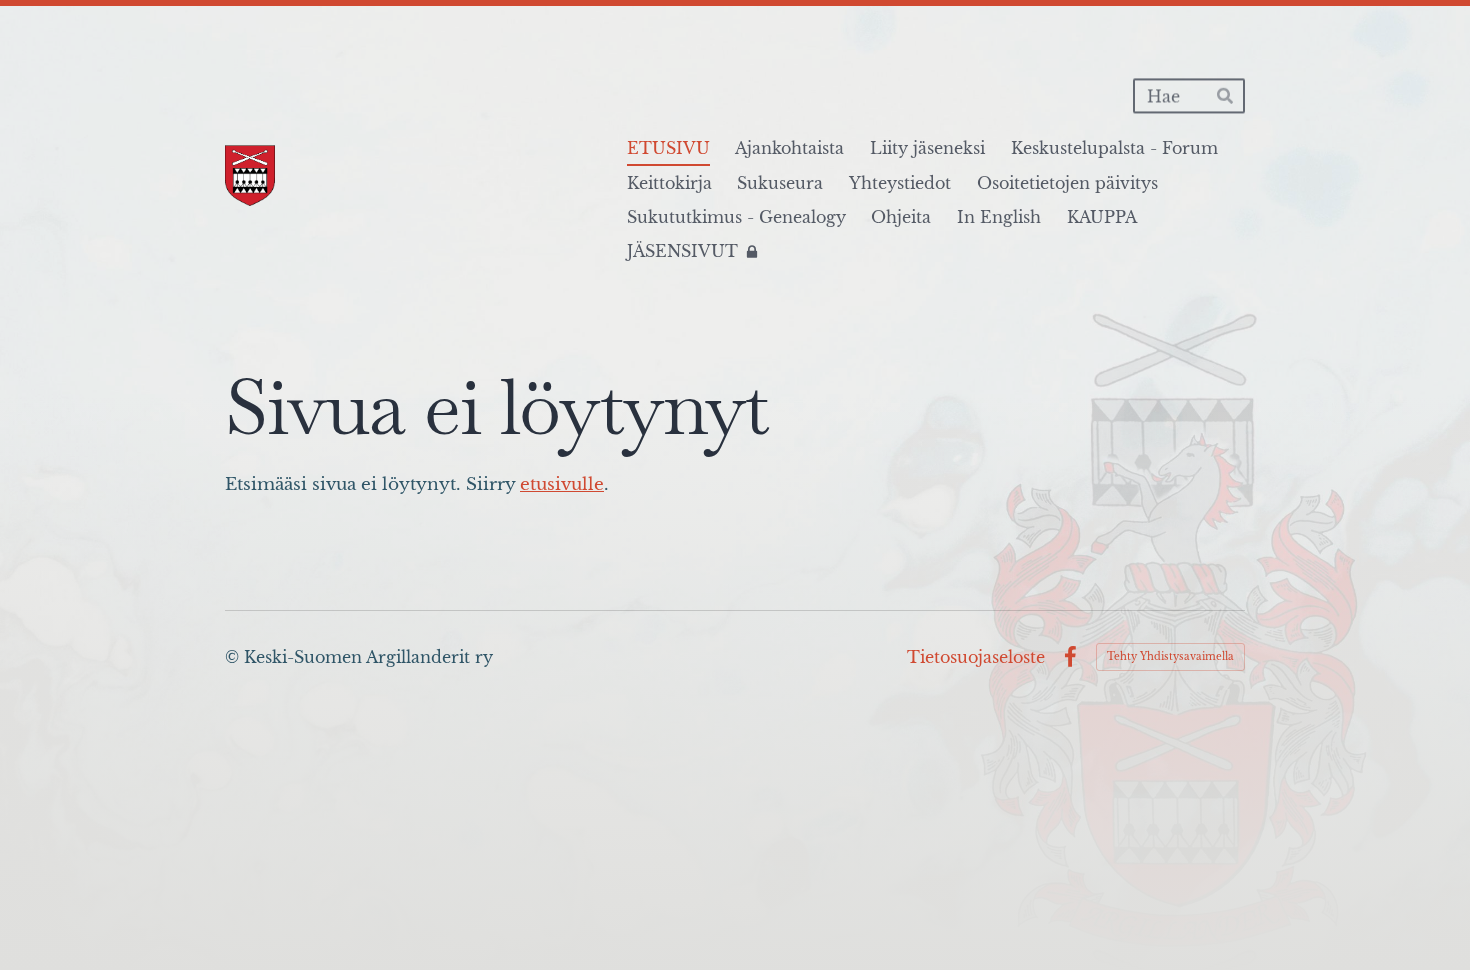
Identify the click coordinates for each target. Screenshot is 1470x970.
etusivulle (562, 484)
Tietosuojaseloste (976, 657)
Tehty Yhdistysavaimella (1170, 656)
